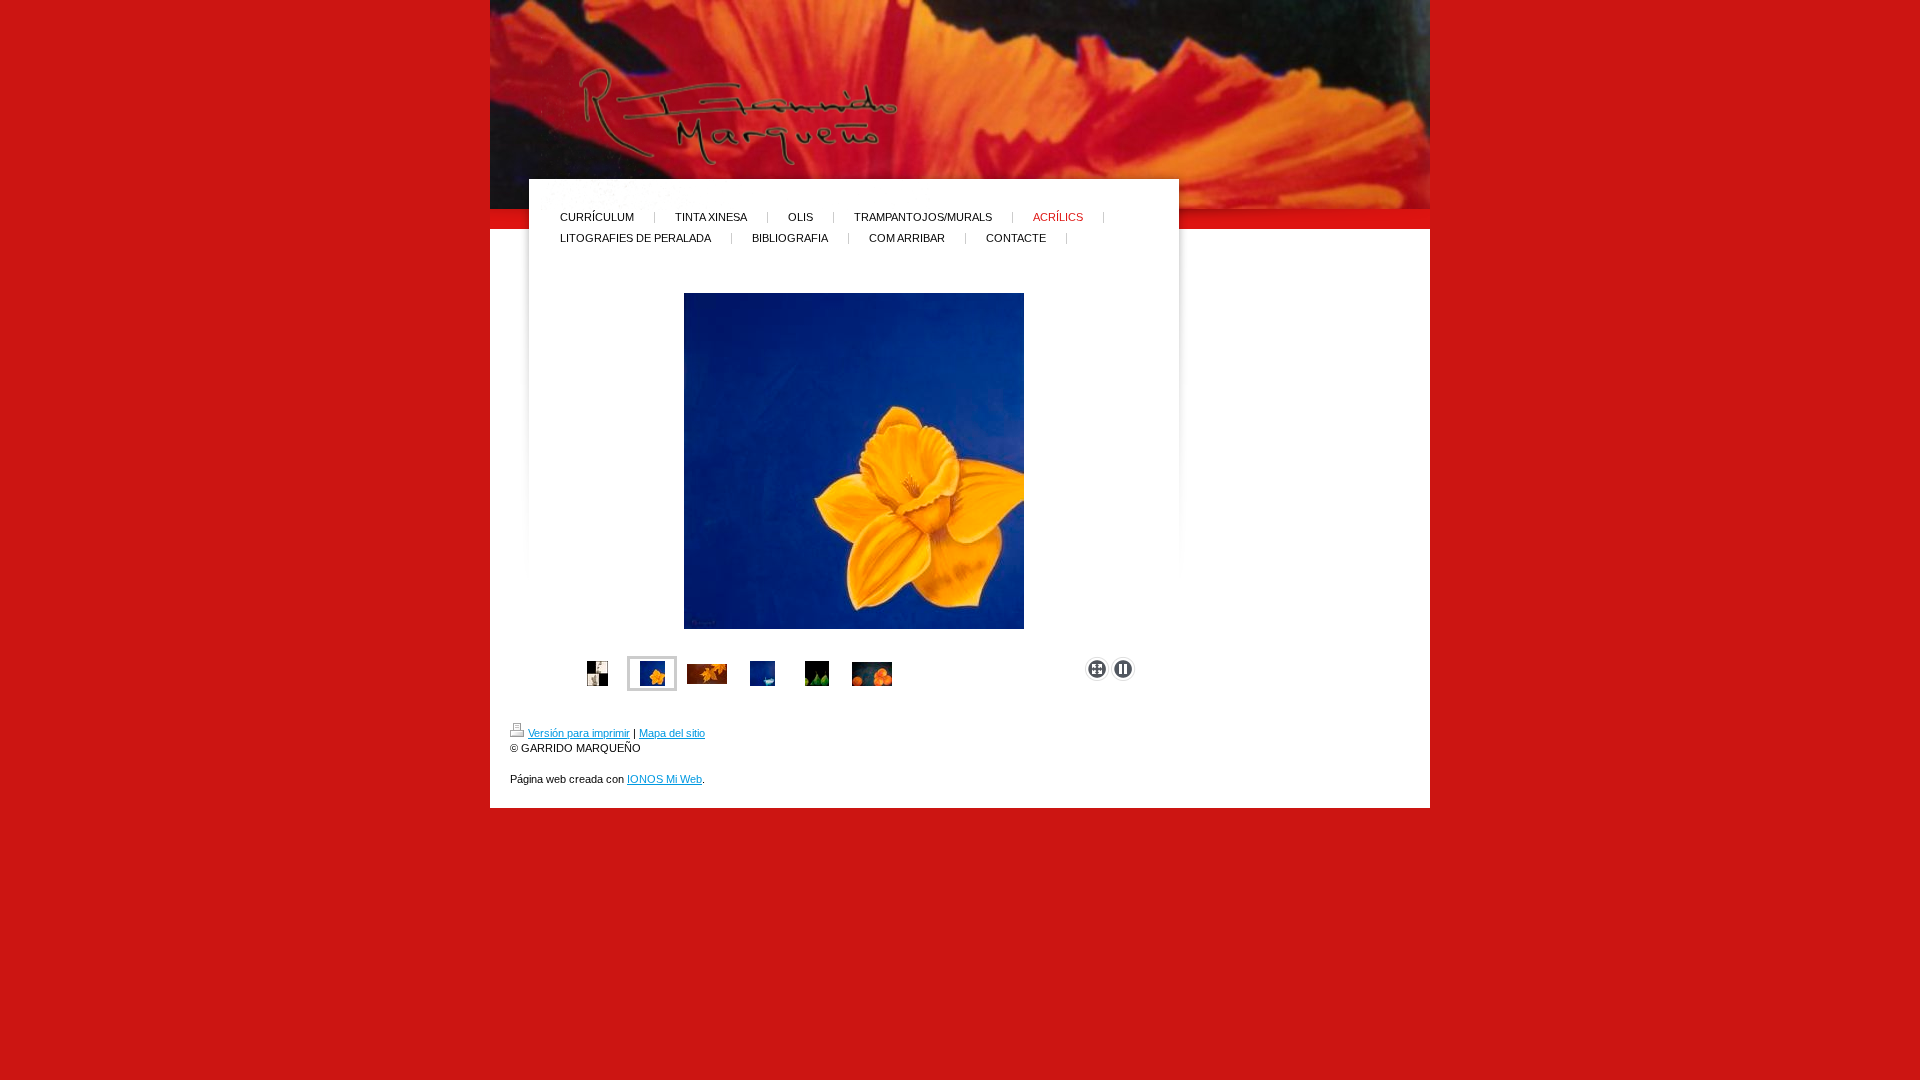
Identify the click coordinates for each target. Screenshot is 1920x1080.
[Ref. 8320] (872, 674)
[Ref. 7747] (817, 673)
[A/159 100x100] (762, 673)
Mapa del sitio (672, 733)
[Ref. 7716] (707, 674)
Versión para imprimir (579, 733)
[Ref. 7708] (854, 471)
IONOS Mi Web (664, 779)
